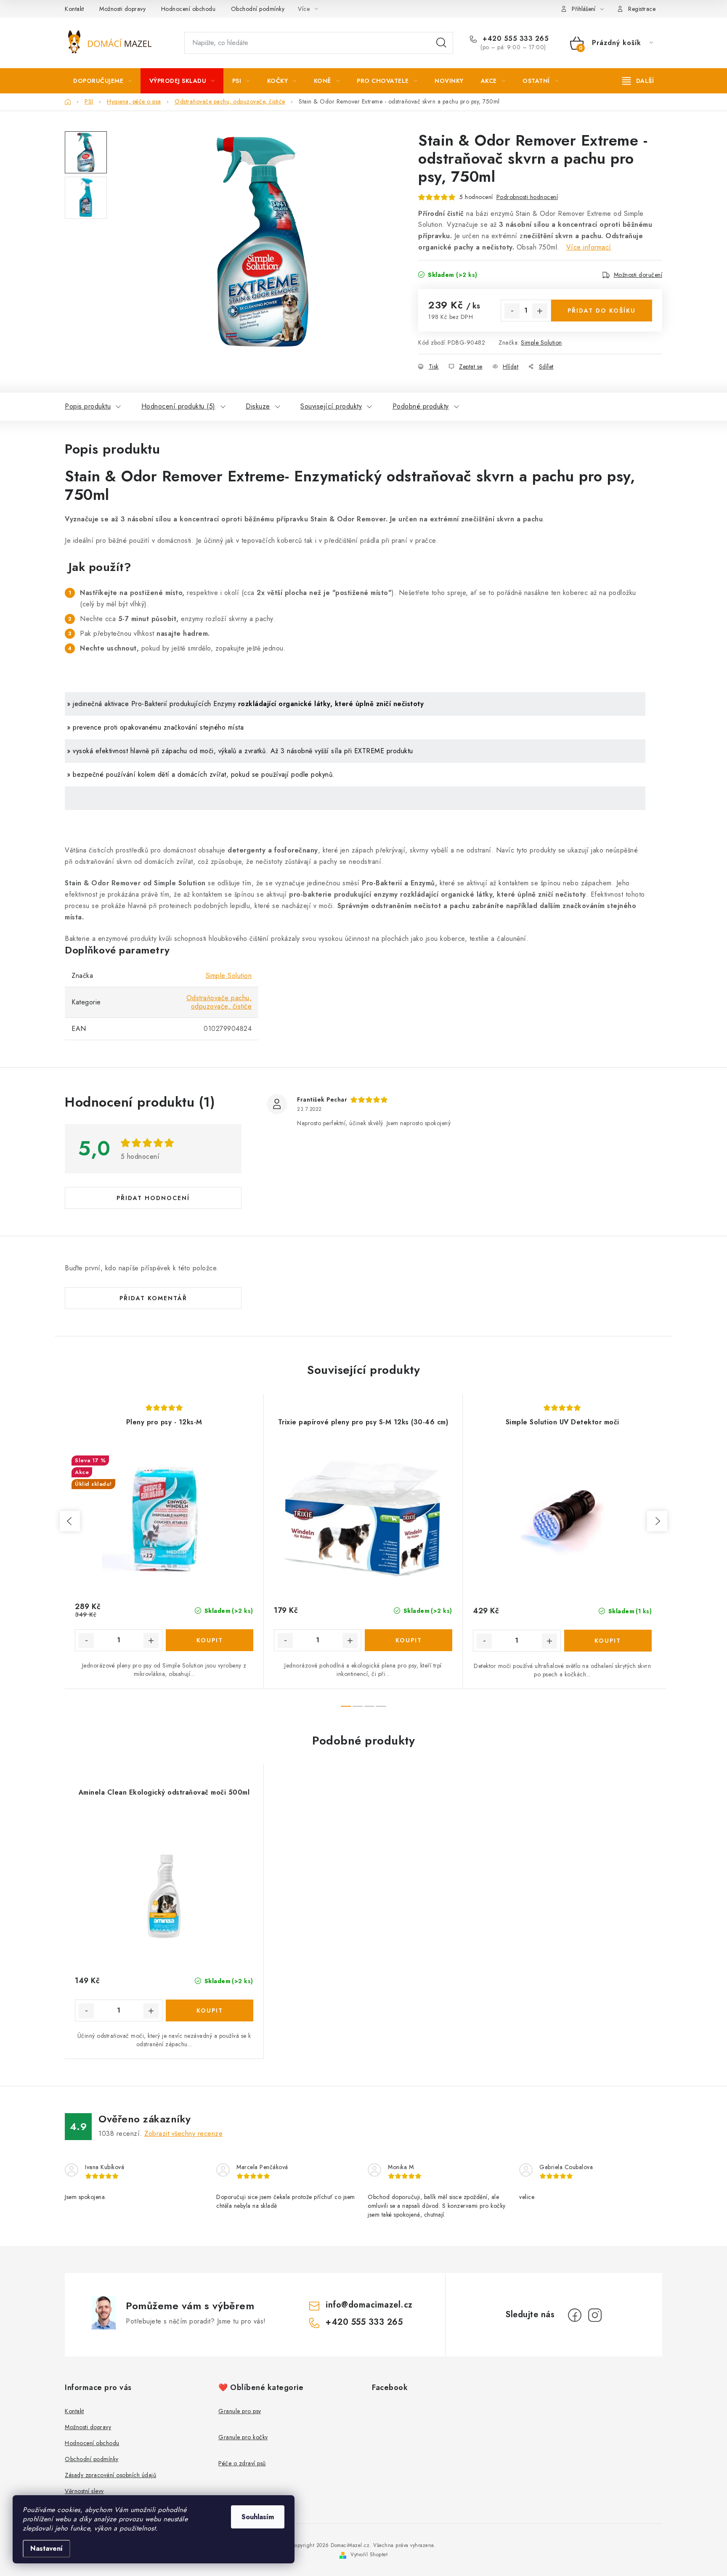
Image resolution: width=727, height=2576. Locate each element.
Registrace (642, 9)
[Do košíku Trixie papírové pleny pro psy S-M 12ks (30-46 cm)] (409, 1640)
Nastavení (46, 2548)
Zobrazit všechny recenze (183, 2134)
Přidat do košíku (602, 311)
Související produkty (331, 406)
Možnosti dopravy (122, 9)
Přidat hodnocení (153, 1198)
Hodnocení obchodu (188, 9)
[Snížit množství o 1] (512, 311)
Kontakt (74, 9)
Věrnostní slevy (84, 2491)
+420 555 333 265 (515, 39)
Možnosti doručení (638, 275)
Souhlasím (258, 2517)
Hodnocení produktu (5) (178, 406)
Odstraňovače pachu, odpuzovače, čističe (219, 1002)
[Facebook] (575, 2315)
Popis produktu (88, 406)
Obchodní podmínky (258, 9)
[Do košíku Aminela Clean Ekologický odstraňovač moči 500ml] (210, 2010)
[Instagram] (595, 2315)
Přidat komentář (153, 1298)
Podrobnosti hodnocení (527, 197)
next (657, 1521)
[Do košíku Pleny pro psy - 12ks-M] (210, 1640)
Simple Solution (541, 343)
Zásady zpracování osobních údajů (110, 2475)
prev (70, 1521)
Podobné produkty (421, 406)
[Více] (638, 81)
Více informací (589, 247)
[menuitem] (103, 81)
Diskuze (258, 406)
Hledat (441, 43)
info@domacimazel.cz (369, 2305)
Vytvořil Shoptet (369, 2555)
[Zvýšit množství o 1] (540, 311)
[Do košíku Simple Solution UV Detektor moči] (608, 1641)
